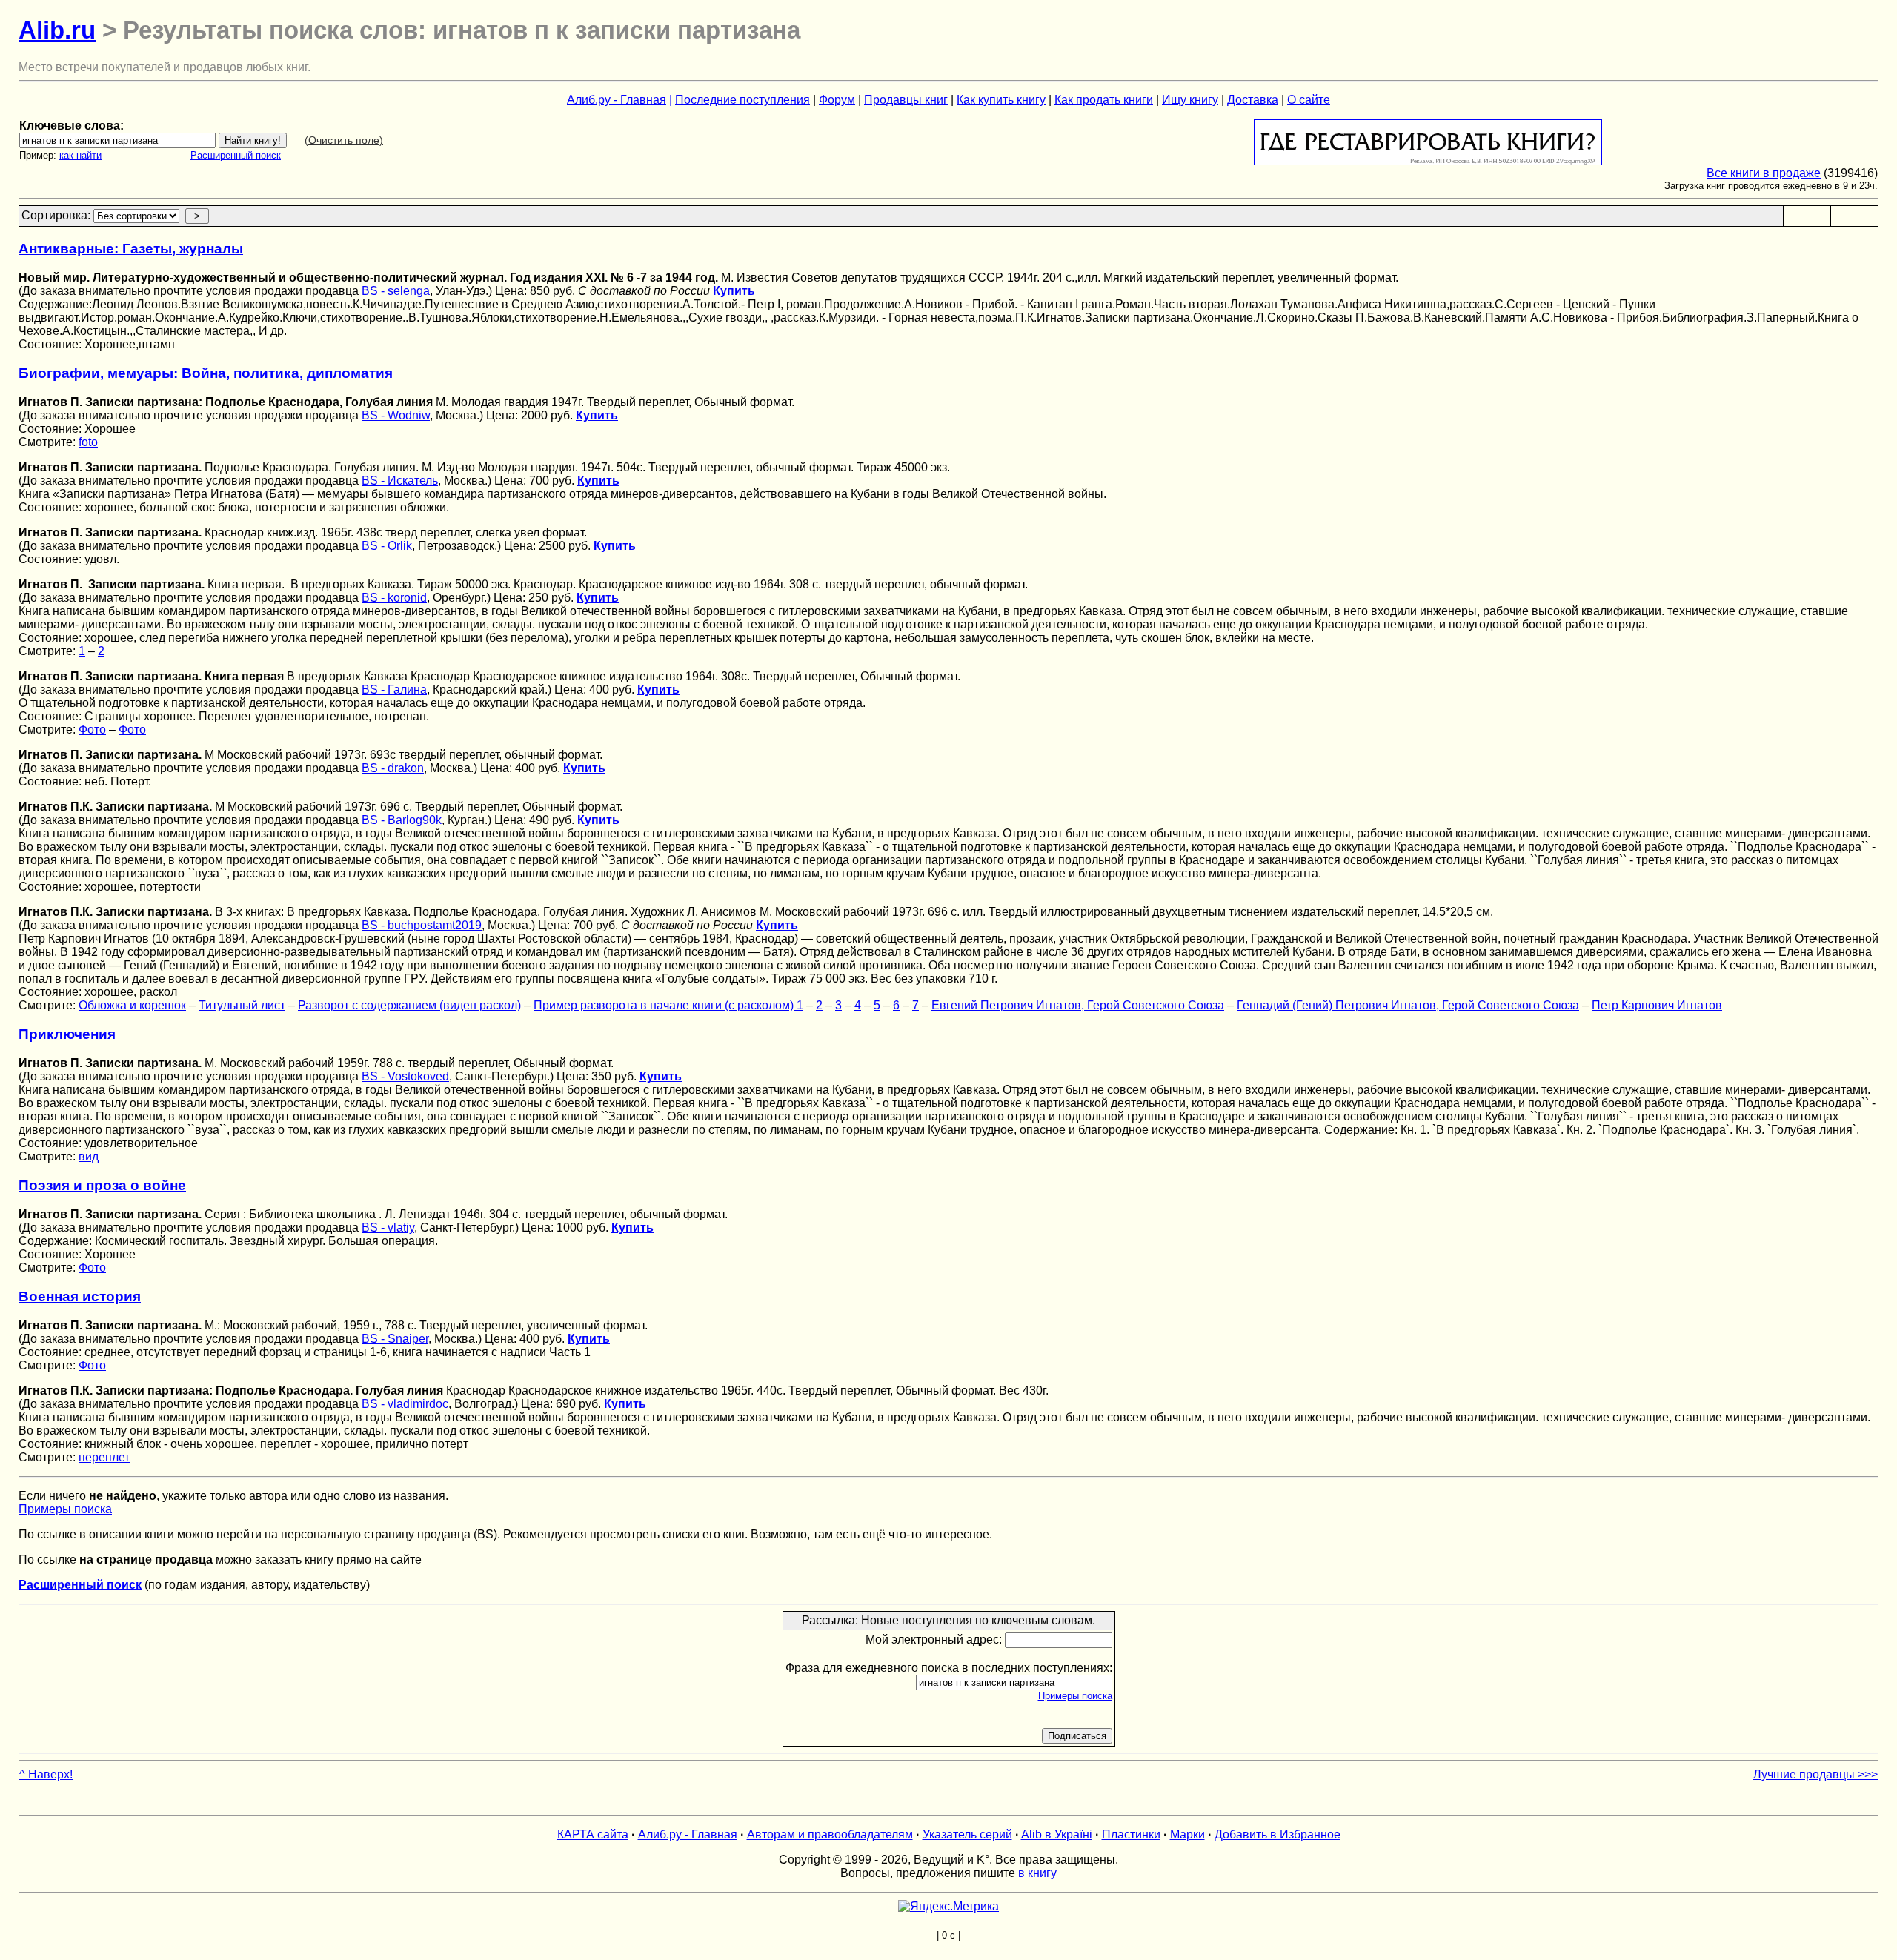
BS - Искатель (400, 481)
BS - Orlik (387, 546)
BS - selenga (396, 291)
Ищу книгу (1190, 100)
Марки (1187, 1834)
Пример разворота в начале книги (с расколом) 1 (668, 1005)
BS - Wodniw (396, 415)
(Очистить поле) (344, 140)
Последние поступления (742, 100)
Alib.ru (57, 30)
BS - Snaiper (395, 1339)
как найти (80, 155)
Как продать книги (1104, 100)
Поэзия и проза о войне (102, 1185)
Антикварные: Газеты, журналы (131, 249)
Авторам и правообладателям (830, 1834)
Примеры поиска (65, 1509)
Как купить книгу (1001, 100)
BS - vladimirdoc (405, 1404)
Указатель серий (967, 1834)
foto (88, 442)
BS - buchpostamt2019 (422, 925)
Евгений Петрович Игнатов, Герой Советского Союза (1078, 1005)
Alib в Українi (1057, 1834)
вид (89, 1156)
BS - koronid (394, 598)
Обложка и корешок (132, 1005)
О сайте (1309, 100)
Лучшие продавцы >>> (1815, 1774)
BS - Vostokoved (405, 1076)
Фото (92, 730)
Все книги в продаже (1764, 173)
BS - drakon (393, 768)
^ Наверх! (46, 1774)
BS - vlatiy (388, 1228)
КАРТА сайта (593, 1834)
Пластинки (1131, 1834)
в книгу (1037, 1873)
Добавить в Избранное (1278, 1834)
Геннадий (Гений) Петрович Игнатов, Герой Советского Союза (1408, 1005)
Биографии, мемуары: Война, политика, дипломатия (206, 373)
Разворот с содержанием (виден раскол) (409, 1005)
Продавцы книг (906, 100)
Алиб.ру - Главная (617, 100)
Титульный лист (242, 1005)
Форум (837, 100)
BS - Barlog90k (402, 820)
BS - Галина (394, 690)
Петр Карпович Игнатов (1657, 1005)
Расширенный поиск (236, 155)
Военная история (80, 1296)
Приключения (67, 1034)
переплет (104, 1457)
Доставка (1253, 100)
